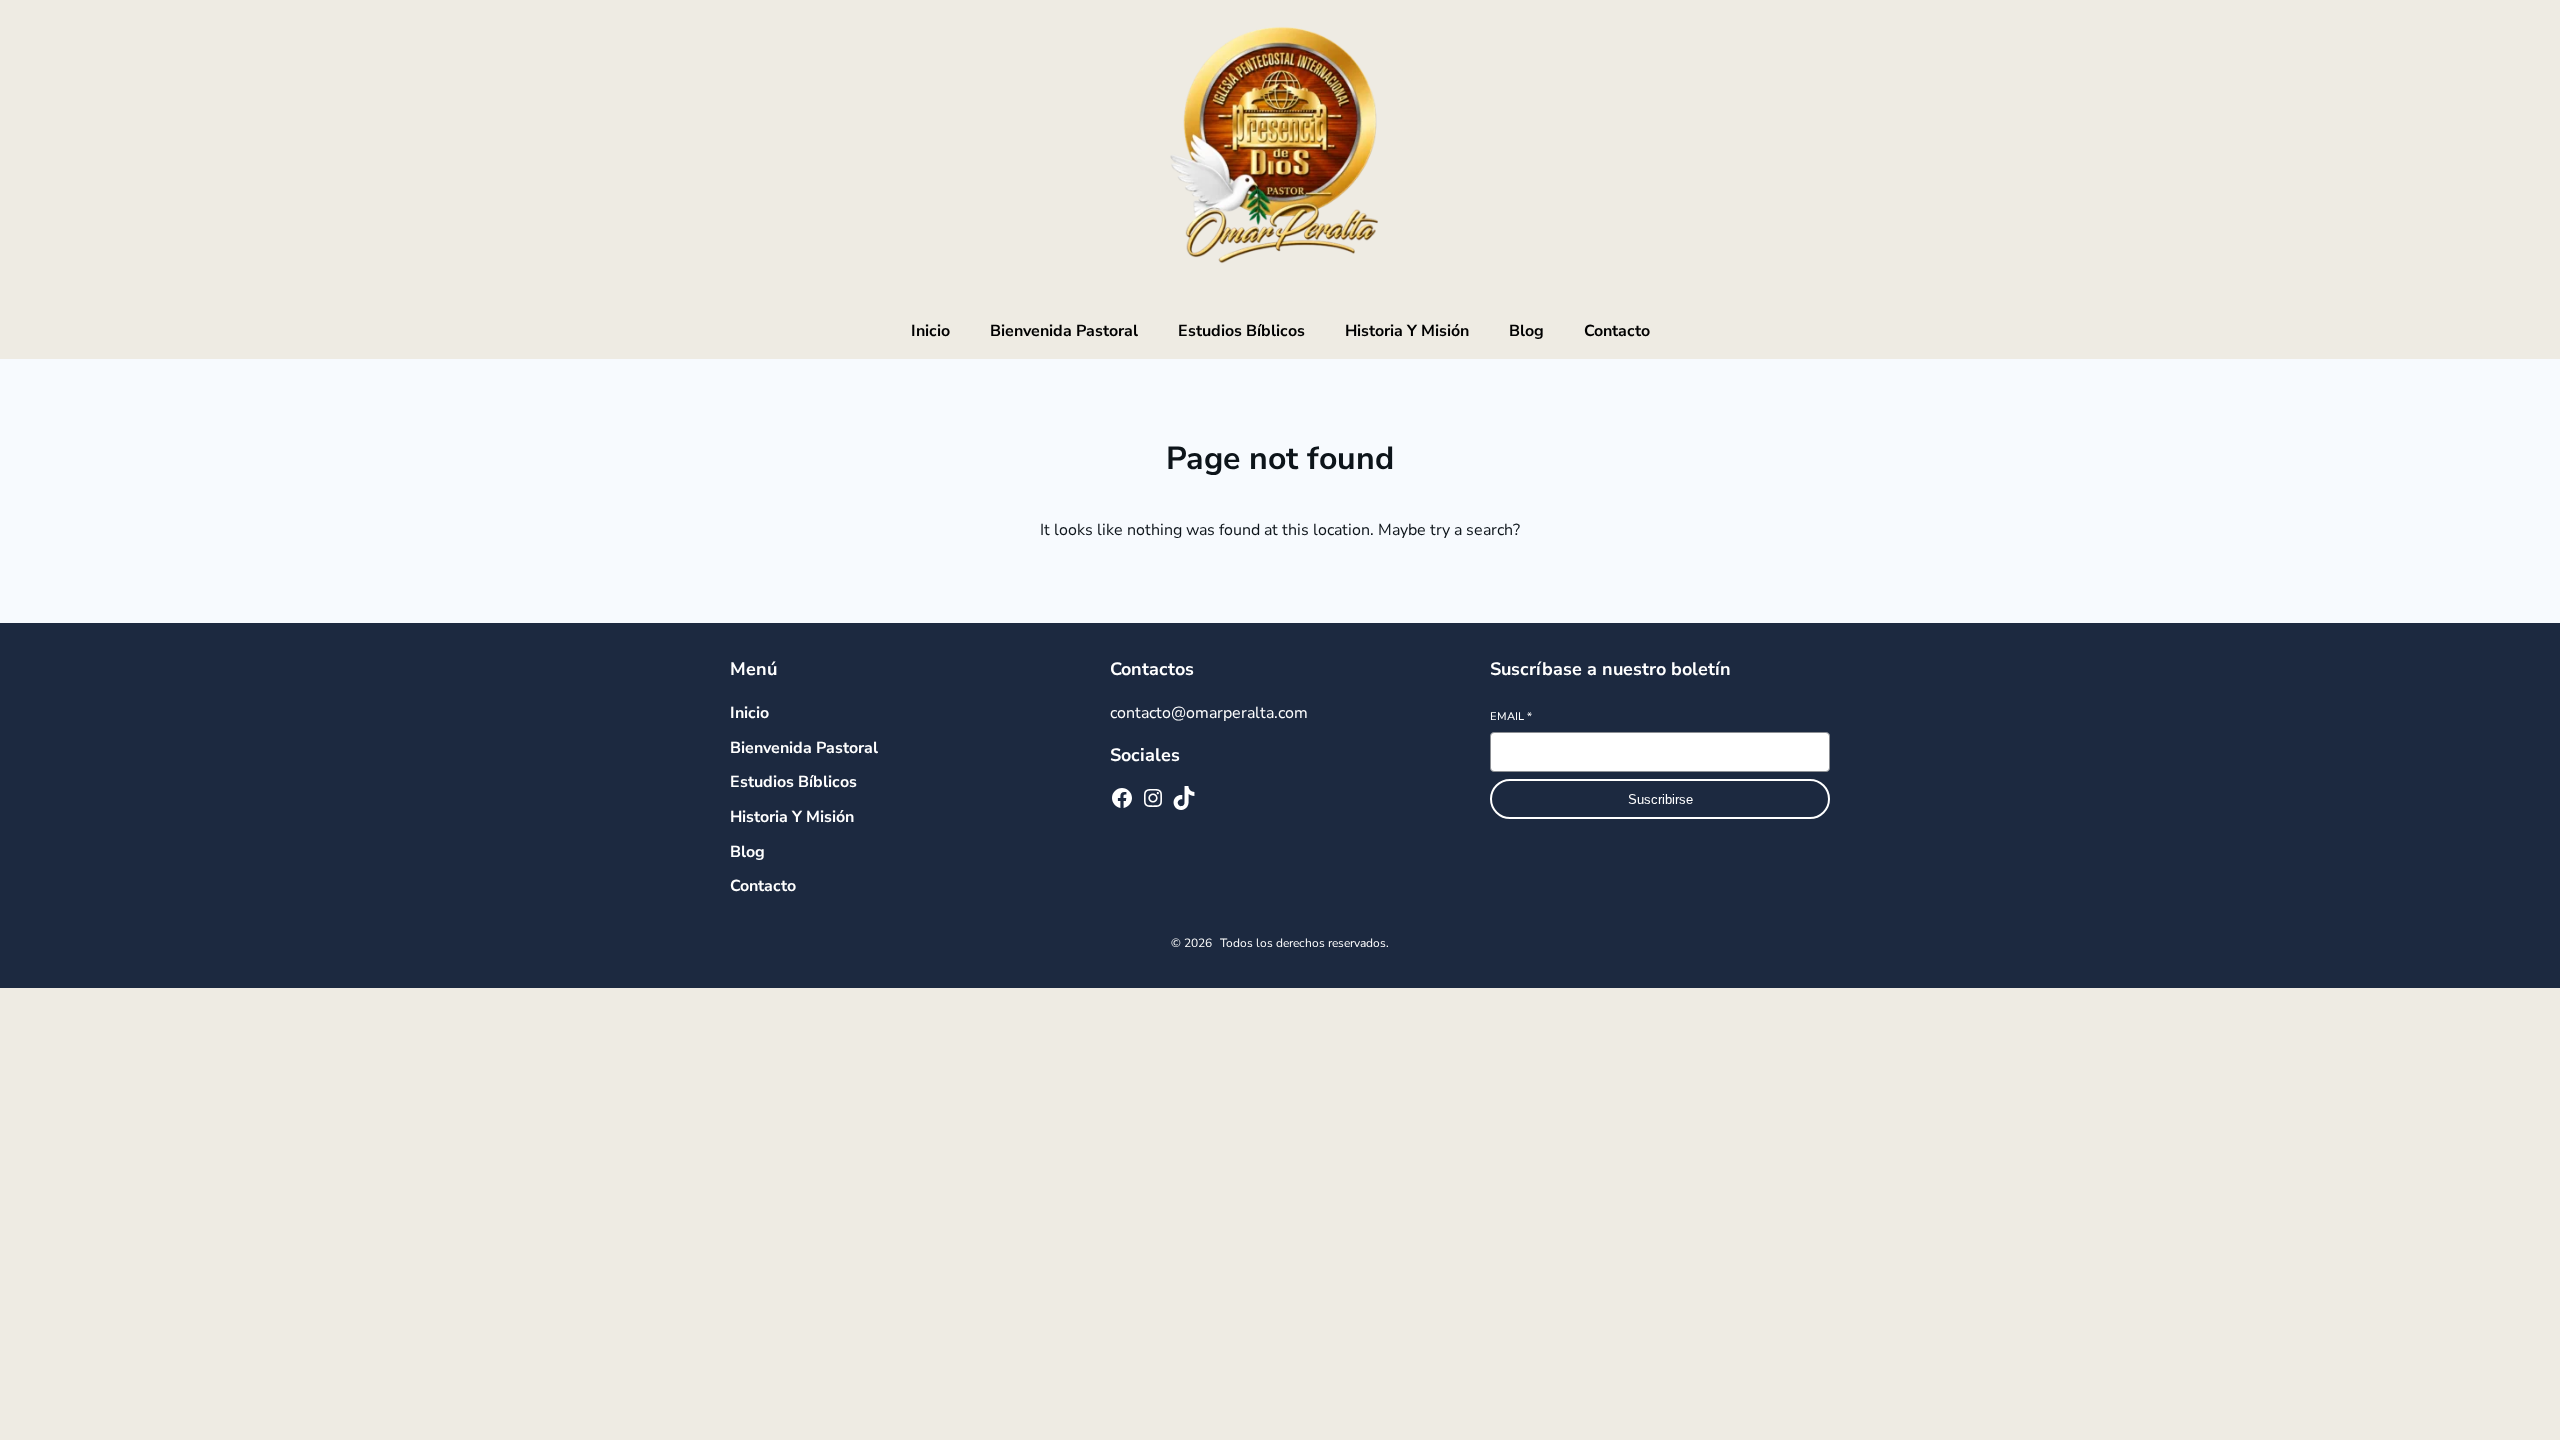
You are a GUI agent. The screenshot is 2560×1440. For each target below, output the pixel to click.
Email (1511, 716)
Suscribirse (1660, 799)
